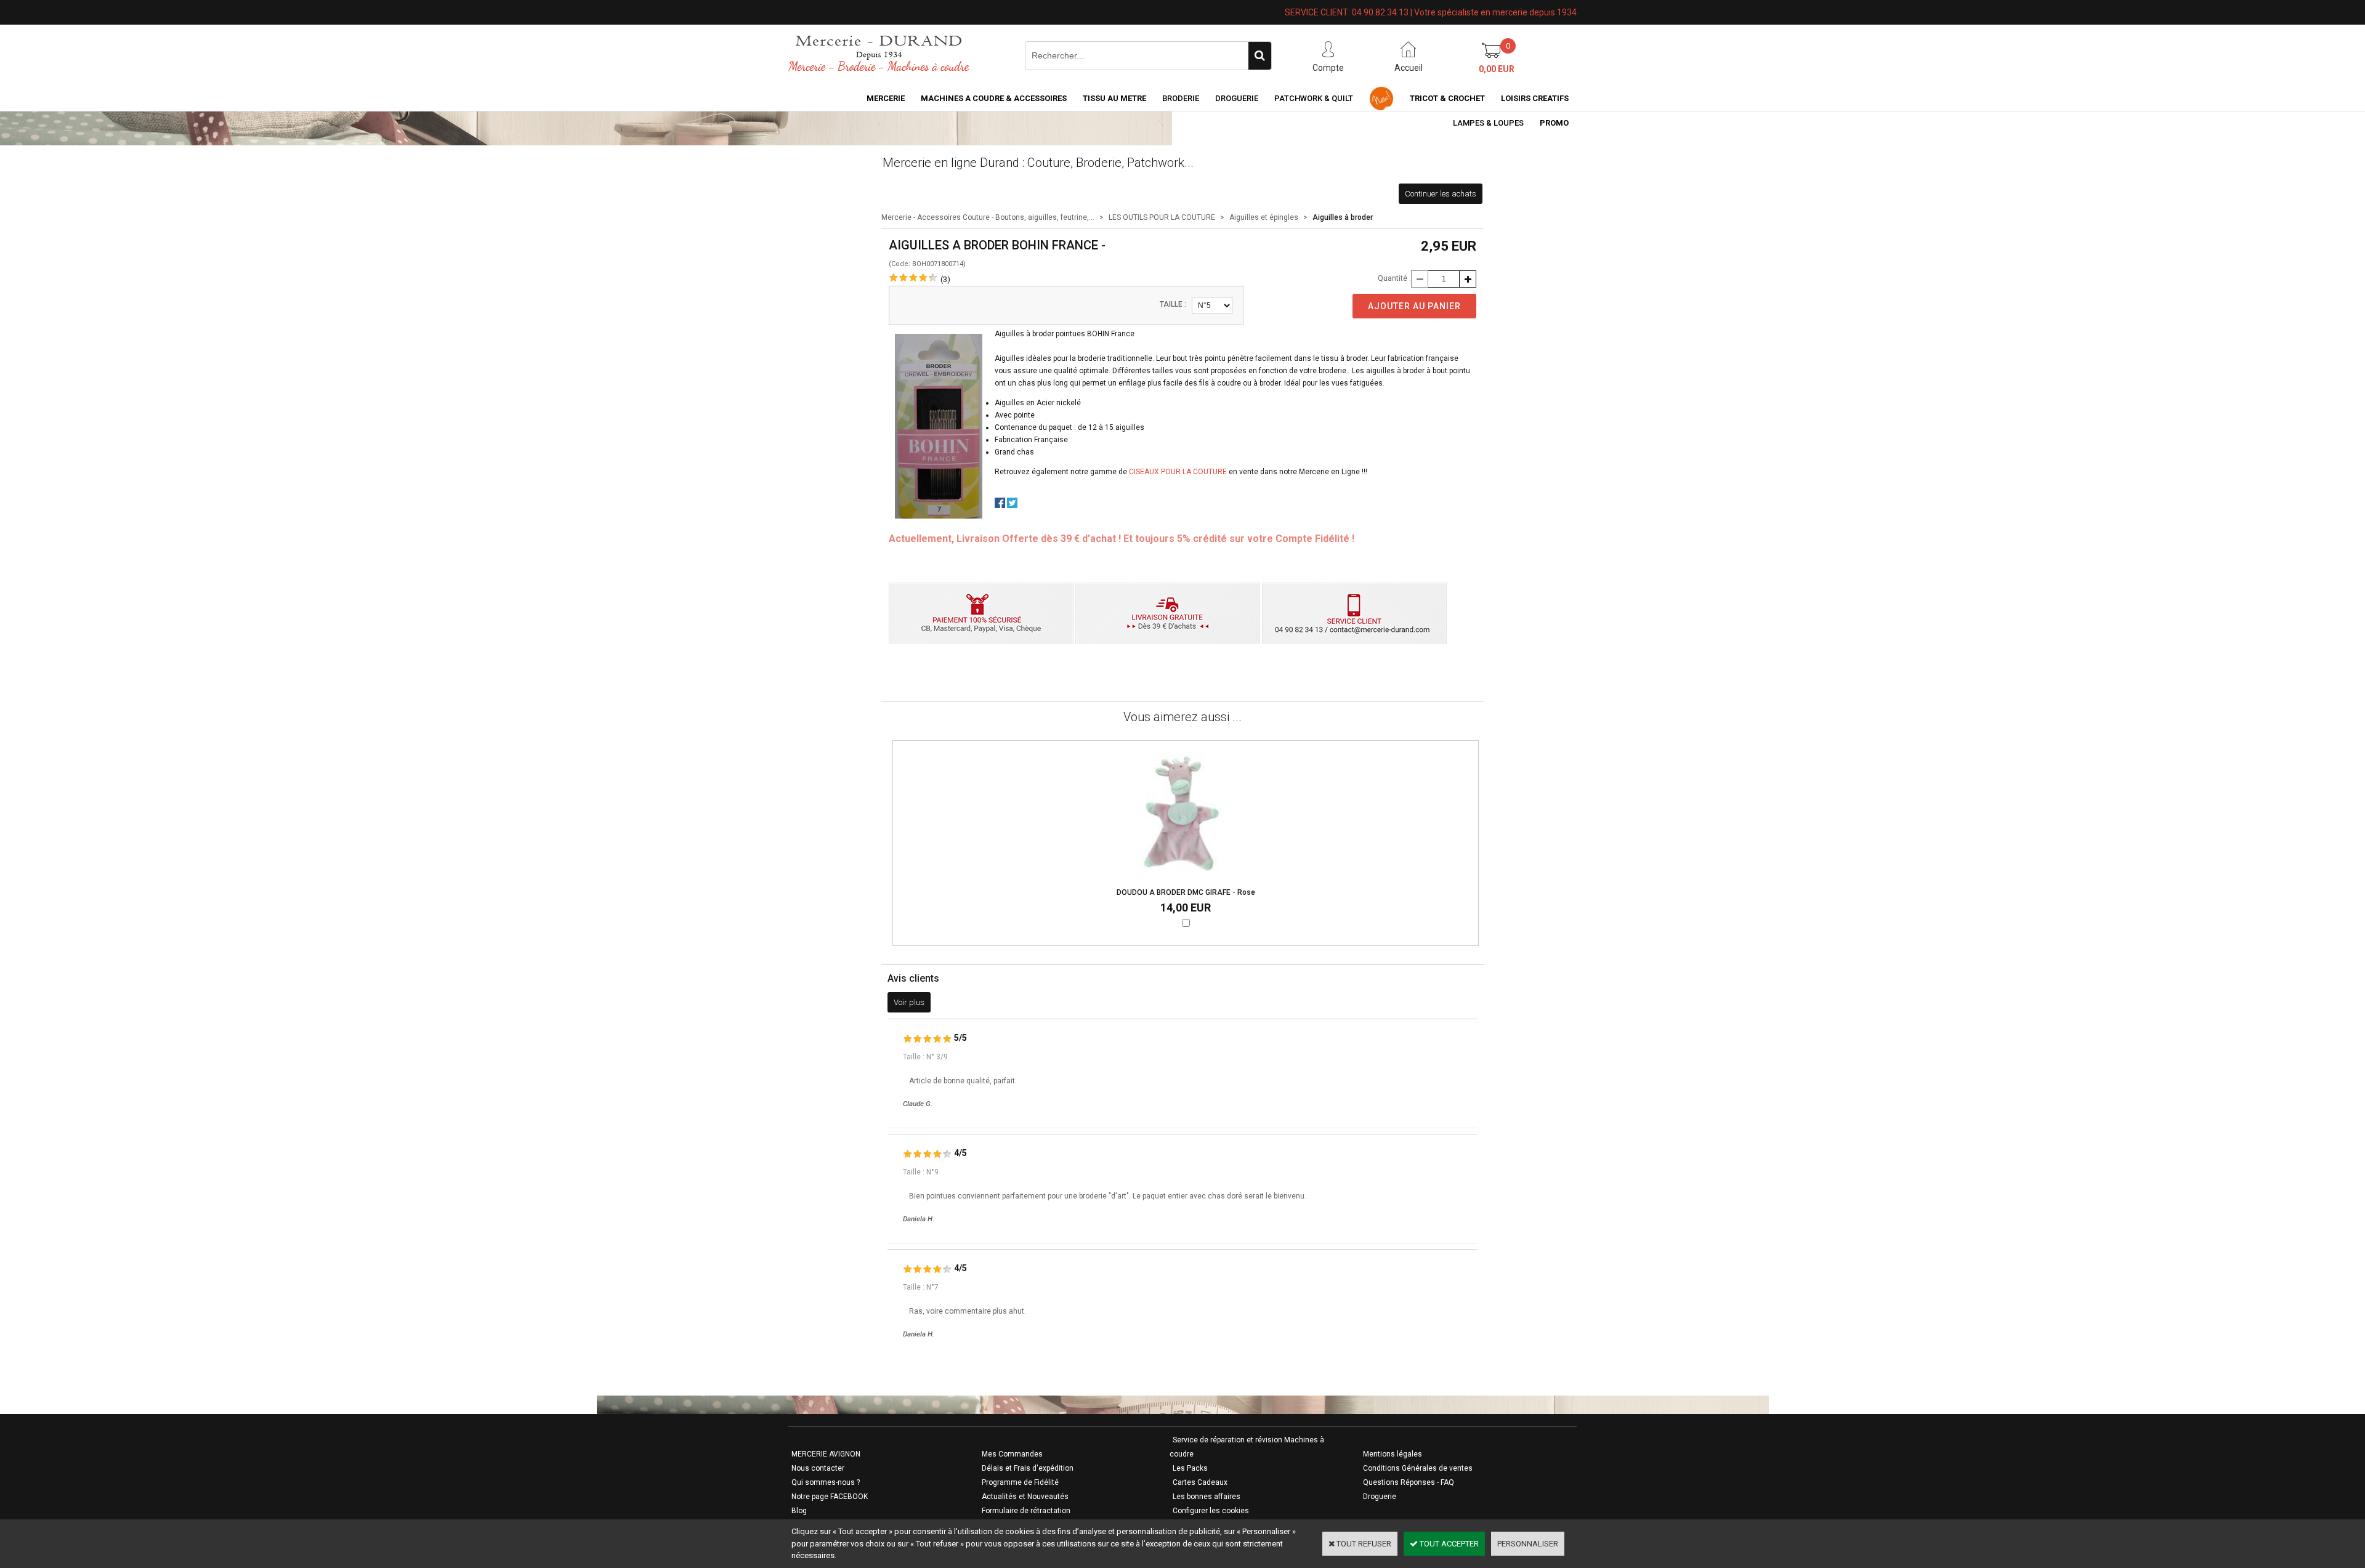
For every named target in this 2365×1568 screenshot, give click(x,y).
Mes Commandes (1012, 1454)
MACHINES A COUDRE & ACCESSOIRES (994, 98)
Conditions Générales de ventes (1418, 1468)
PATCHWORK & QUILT (1314, 98)
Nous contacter (818, 1468)
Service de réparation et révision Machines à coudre (1247, 1447)
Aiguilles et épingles (1264, 217)
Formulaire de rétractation (1026, 1511)
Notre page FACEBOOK (830, 1497)
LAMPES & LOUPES (1488, 123)
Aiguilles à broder (1343, 217)
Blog (799, 1511)
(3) (945, 279)
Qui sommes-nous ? (826, 1482)
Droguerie (1237, 98)
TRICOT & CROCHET (1447, 98)
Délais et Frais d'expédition (1028, 1468)
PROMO (1554, 123)
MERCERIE (886, 98)
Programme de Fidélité (1020, 1482)
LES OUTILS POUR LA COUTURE (1162, 217)
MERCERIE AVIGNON (826, 1454)
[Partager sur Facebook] (1000, 505)
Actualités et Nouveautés (1025, 1497)
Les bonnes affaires (1207, 1497)
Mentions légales (1393, 1454)
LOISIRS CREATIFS (1535, 98)
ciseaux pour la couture (1178, 472)
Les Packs (1190, 1468)
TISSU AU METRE (1114, 98)
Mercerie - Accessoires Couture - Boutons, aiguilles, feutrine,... (988, 217)
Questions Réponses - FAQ (1409, 1482)
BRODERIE (1181, 98)
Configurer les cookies (1211, 1511)
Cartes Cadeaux (1200, 1482)
